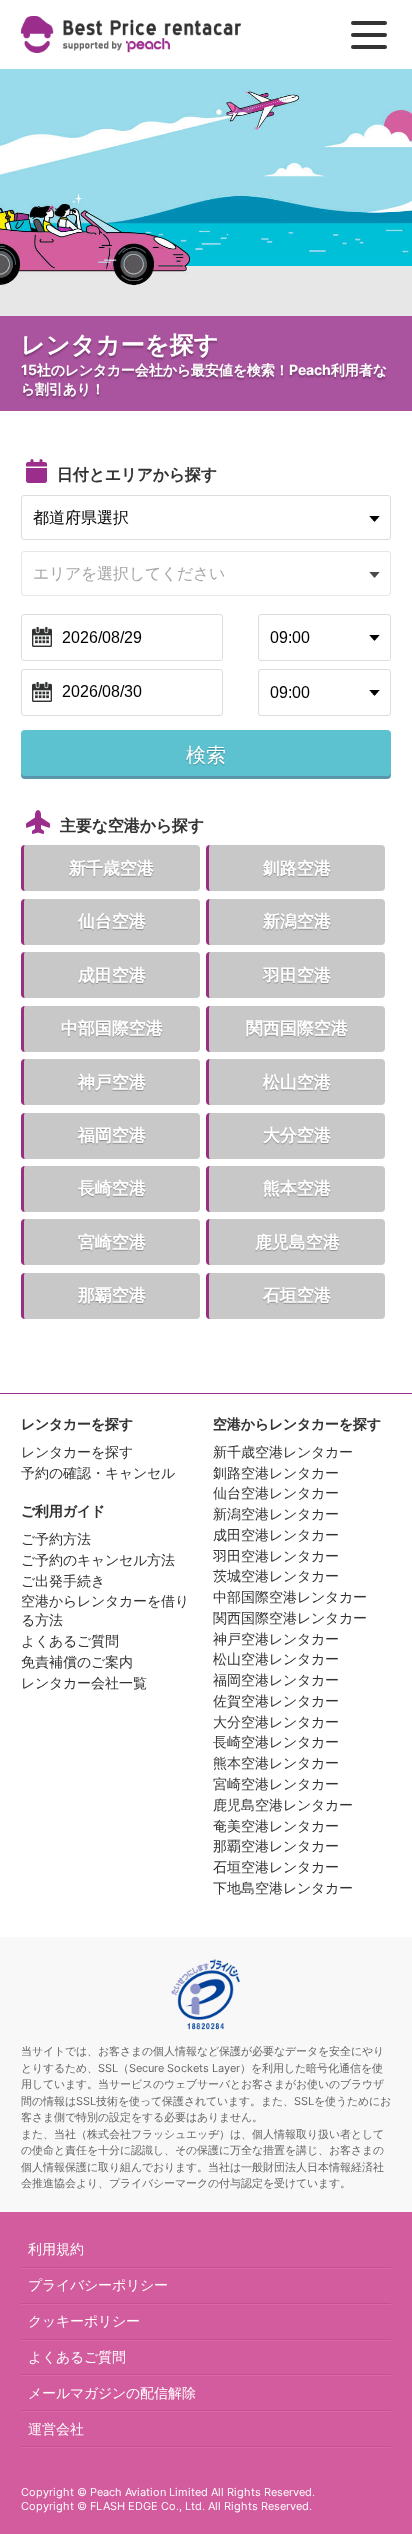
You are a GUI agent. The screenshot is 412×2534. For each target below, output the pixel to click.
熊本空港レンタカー (276, 1762)
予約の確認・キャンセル (98, 1472)
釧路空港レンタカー (276, 1472)
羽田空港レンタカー (276, 1555)
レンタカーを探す (77, 1451)
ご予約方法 (56, 1538)
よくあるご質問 (70, 1640)
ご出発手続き (63, 1580)
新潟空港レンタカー (276, 1513)
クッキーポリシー (84, 2320)
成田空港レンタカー (276, 1534)
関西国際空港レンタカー (290, 1617)
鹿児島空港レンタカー (283, 1804)
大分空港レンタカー (276, 1721)
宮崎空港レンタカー (276, 1783)
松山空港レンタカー (276, 1658)
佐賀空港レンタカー (276, 1700)
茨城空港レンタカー (276, 1575)
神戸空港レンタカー (276, 1638)
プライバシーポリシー (98, 2284)
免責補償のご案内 (77, 1661)
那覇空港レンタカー (276, 1845)
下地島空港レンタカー (283, 1887)
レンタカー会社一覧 (84, 1682)
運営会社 (56, 2428)
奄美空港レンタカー (276, 1825)
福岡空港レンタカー (276, 1679)
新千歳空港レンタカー (283, 1451)
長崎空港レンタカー (276, 1741)
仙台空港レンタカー (276, 1492)
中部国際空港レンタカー (290, 1596)
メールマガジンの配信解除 (112, 2392)
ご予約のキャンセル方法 (98, 1559)
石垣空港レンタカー (276, 1866)
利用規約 (56, 2248)
